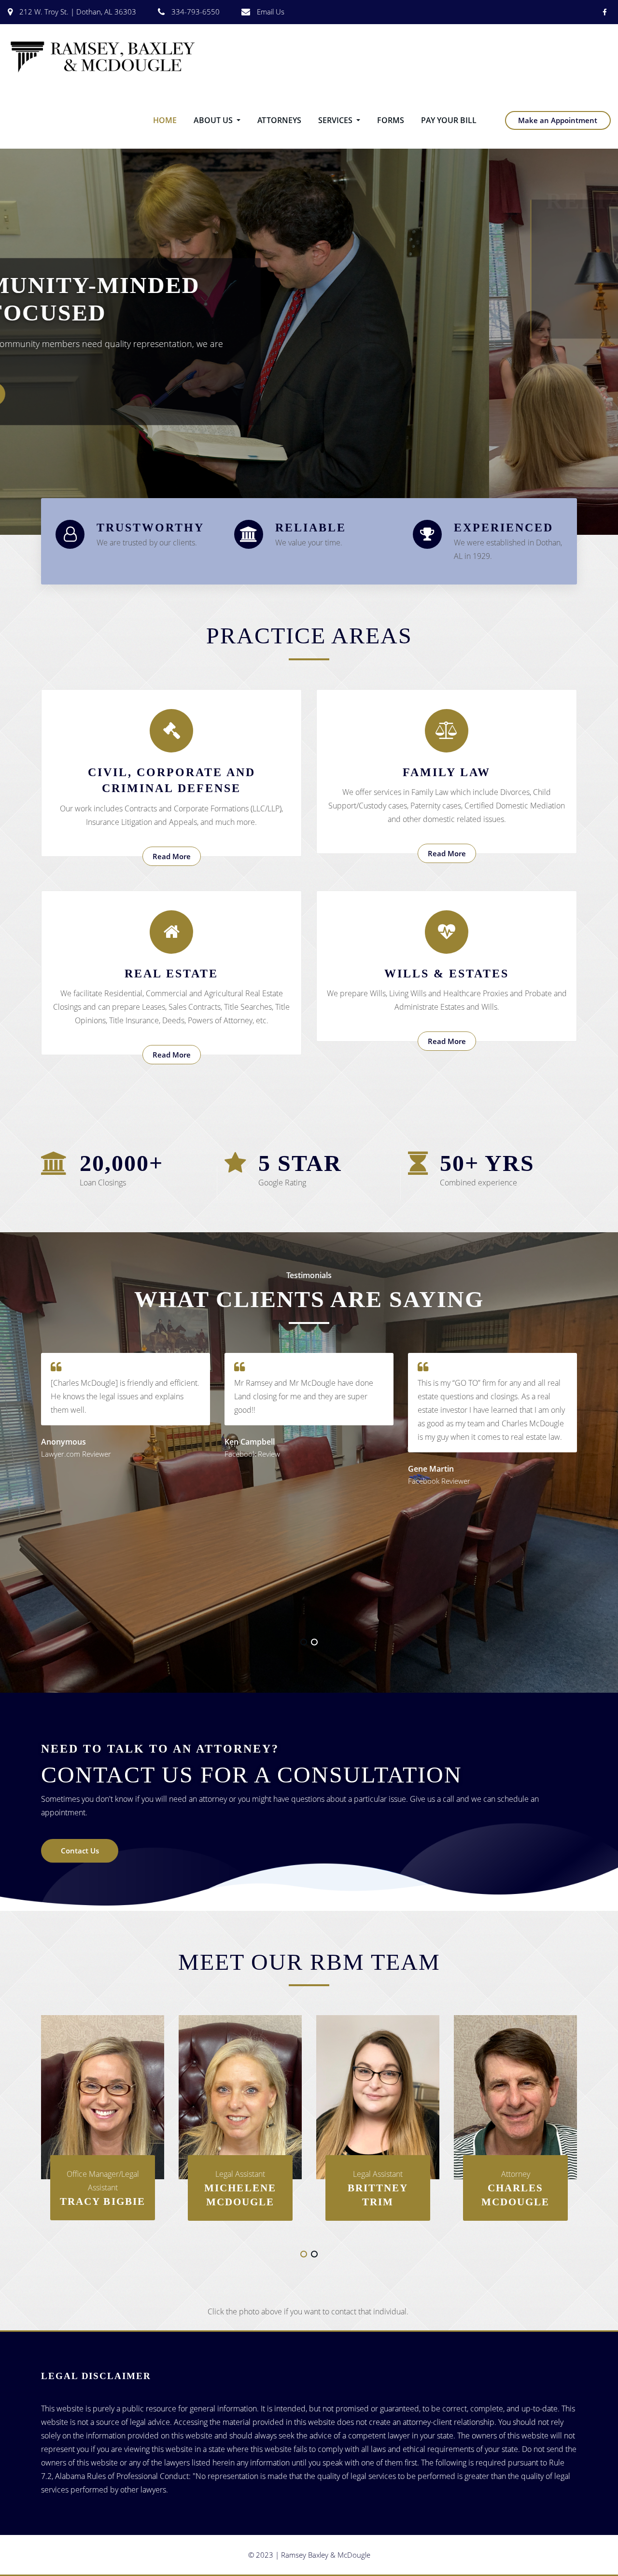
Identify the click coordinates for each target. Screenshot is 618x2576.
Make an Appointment (558, 120)
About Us (214, 120)
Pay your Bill (449, 120)
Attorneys (279, 120)
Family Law (447, 772)
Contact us (96, 380)
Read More (172, 856)
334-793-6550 (196, 12)
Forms (391, 120)
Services (336, 120)
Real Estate (171, 974)
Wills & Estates (447, 974)
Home (165, 120)
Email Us (271, 12)
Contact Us (80, 1851)
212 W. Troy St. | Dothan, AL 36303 (78, 12)
